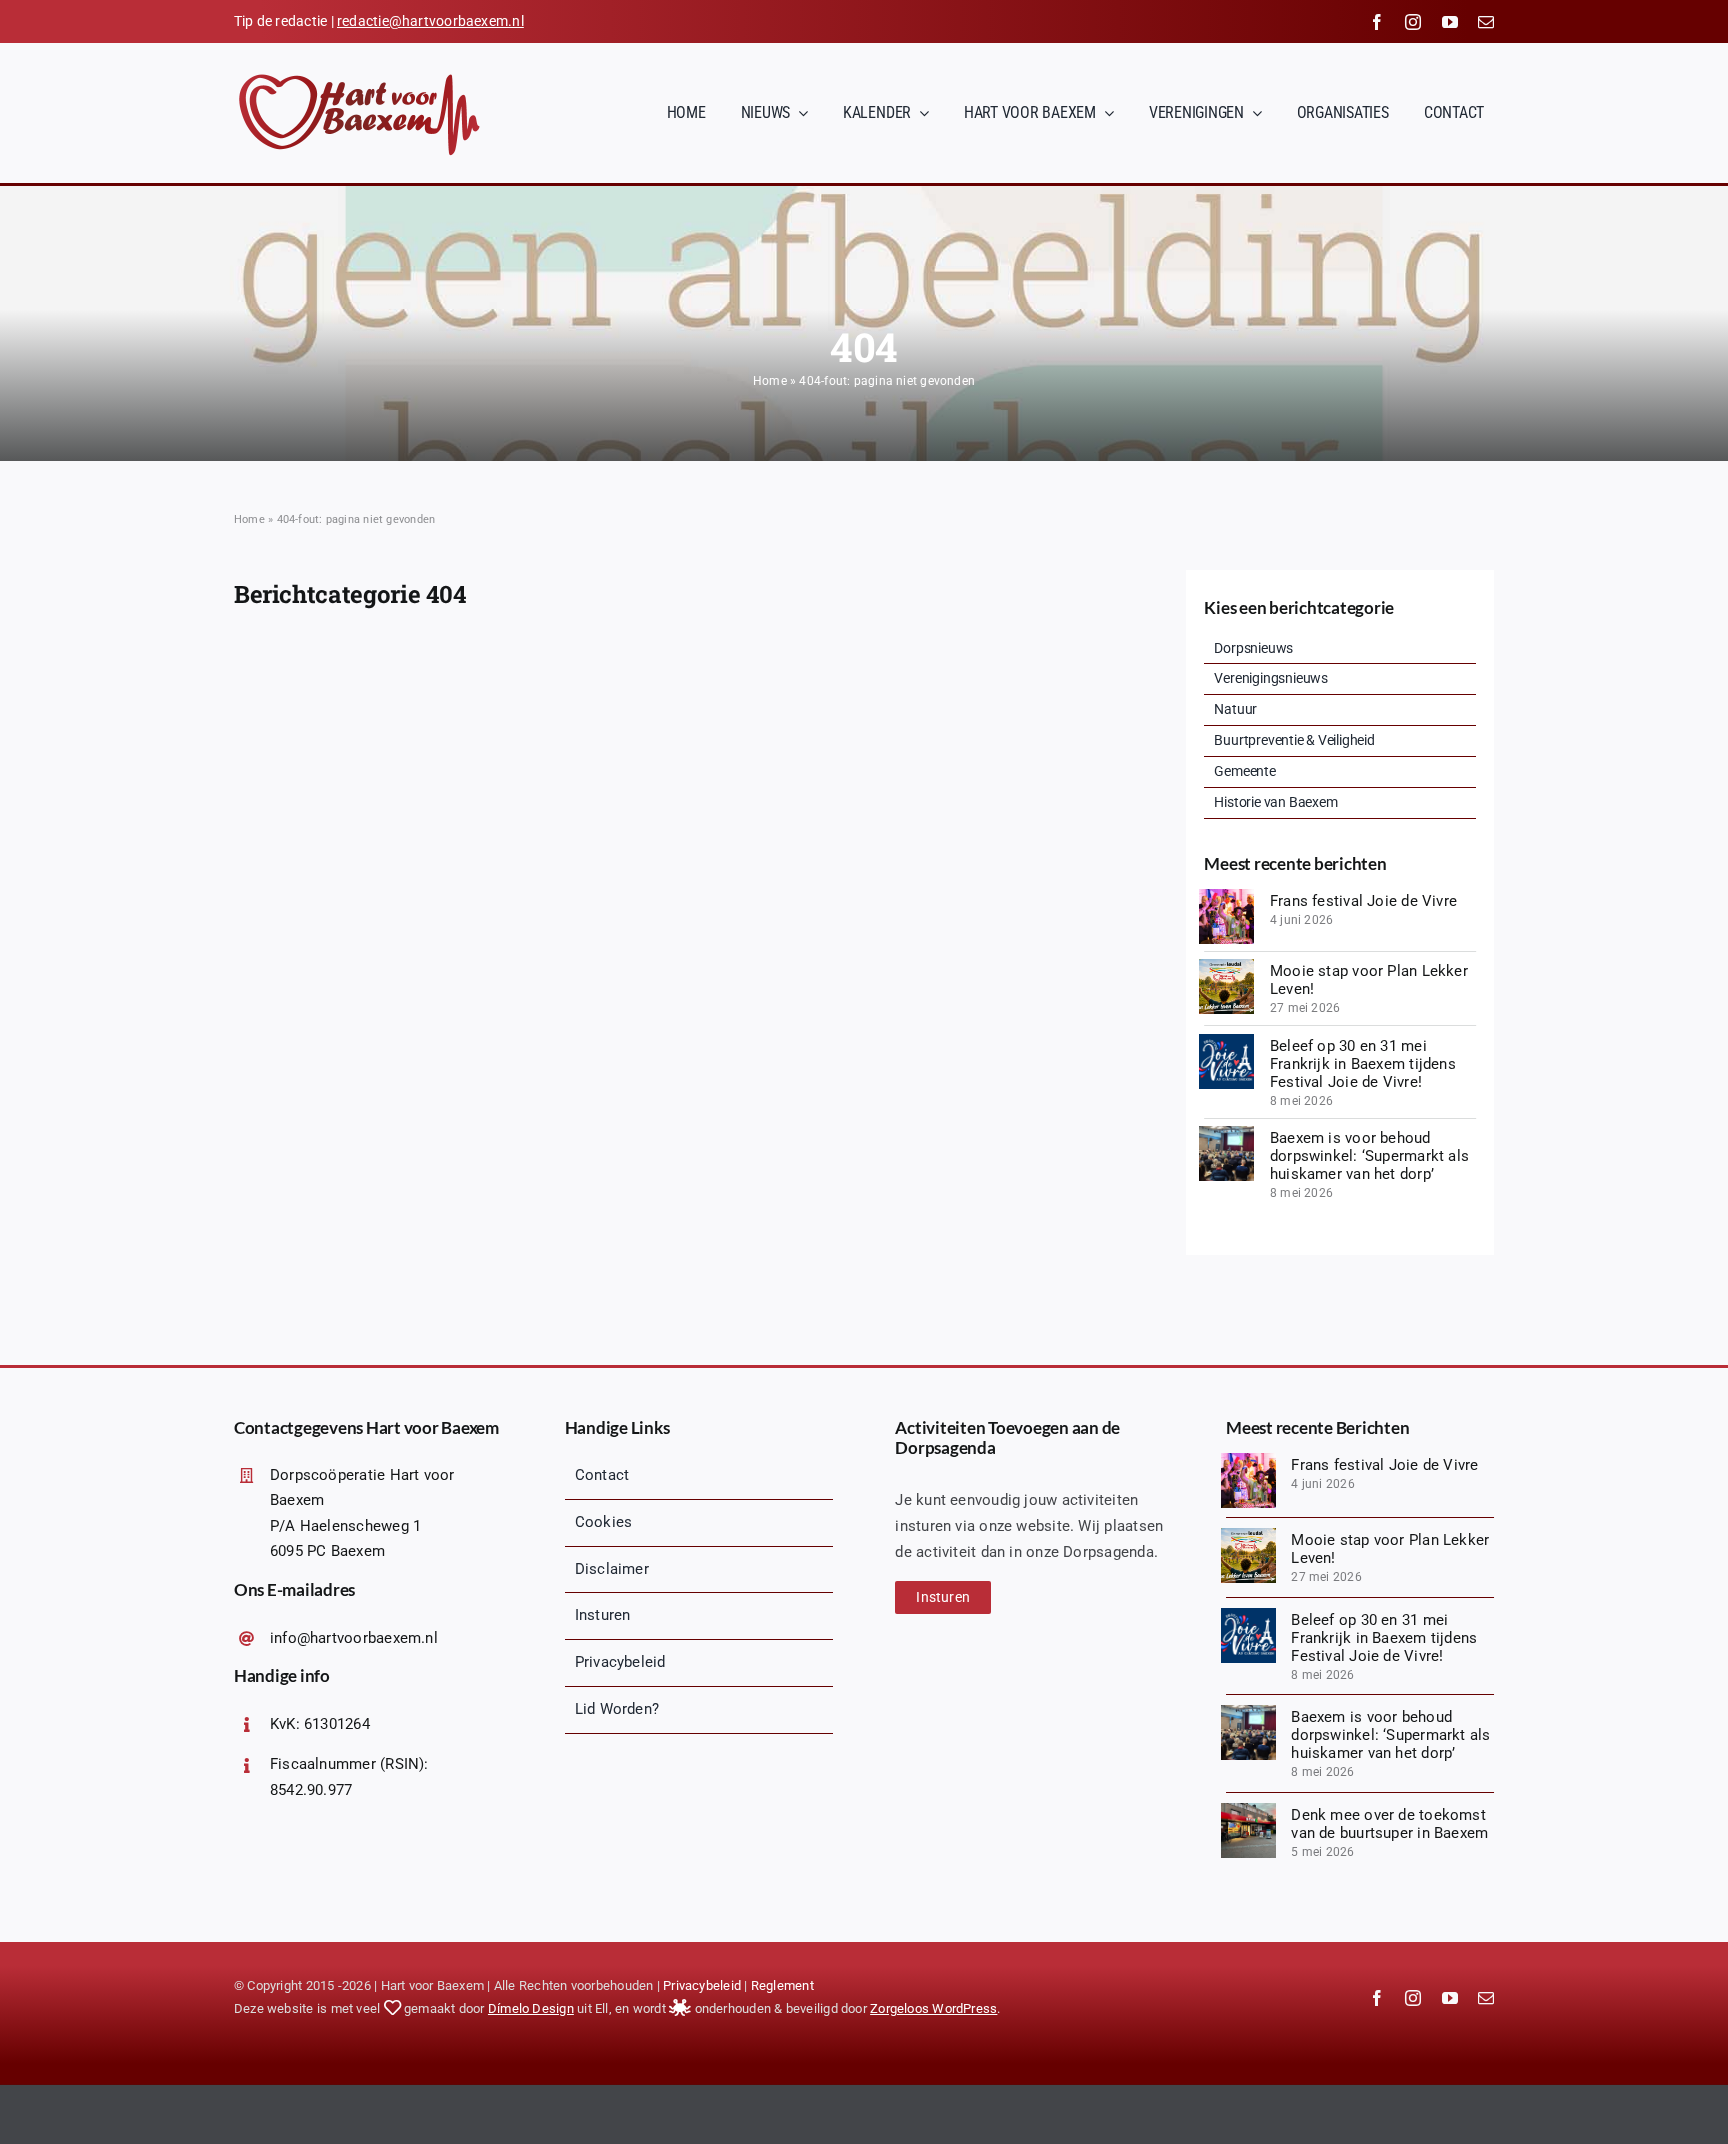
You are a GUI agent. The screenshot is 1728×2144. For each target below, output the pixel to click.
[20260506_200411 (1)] (1226, 1133)
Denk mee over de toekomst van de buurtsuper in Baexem (1389, 1824)
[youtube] (1450, 22)
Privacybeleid (702, 1985)
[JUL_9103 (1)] (1226, 896)
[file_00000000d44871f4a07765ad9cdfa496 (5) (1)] (1226, 966)
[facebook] (1377, 22)
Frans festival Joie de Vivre (1363, 901)
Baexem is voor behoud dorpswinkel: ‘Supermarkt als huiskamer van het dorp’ (1369, 1156)
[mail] (1486, 22)
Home (770, 381)
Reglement (782, 1985)
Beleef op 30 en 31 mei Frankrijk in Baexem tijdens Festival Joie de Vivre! (1363, 1064)
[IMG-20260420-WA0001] (1248, 1810)
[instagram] (1413, 22)
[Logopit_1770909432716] (1226, 1041)
